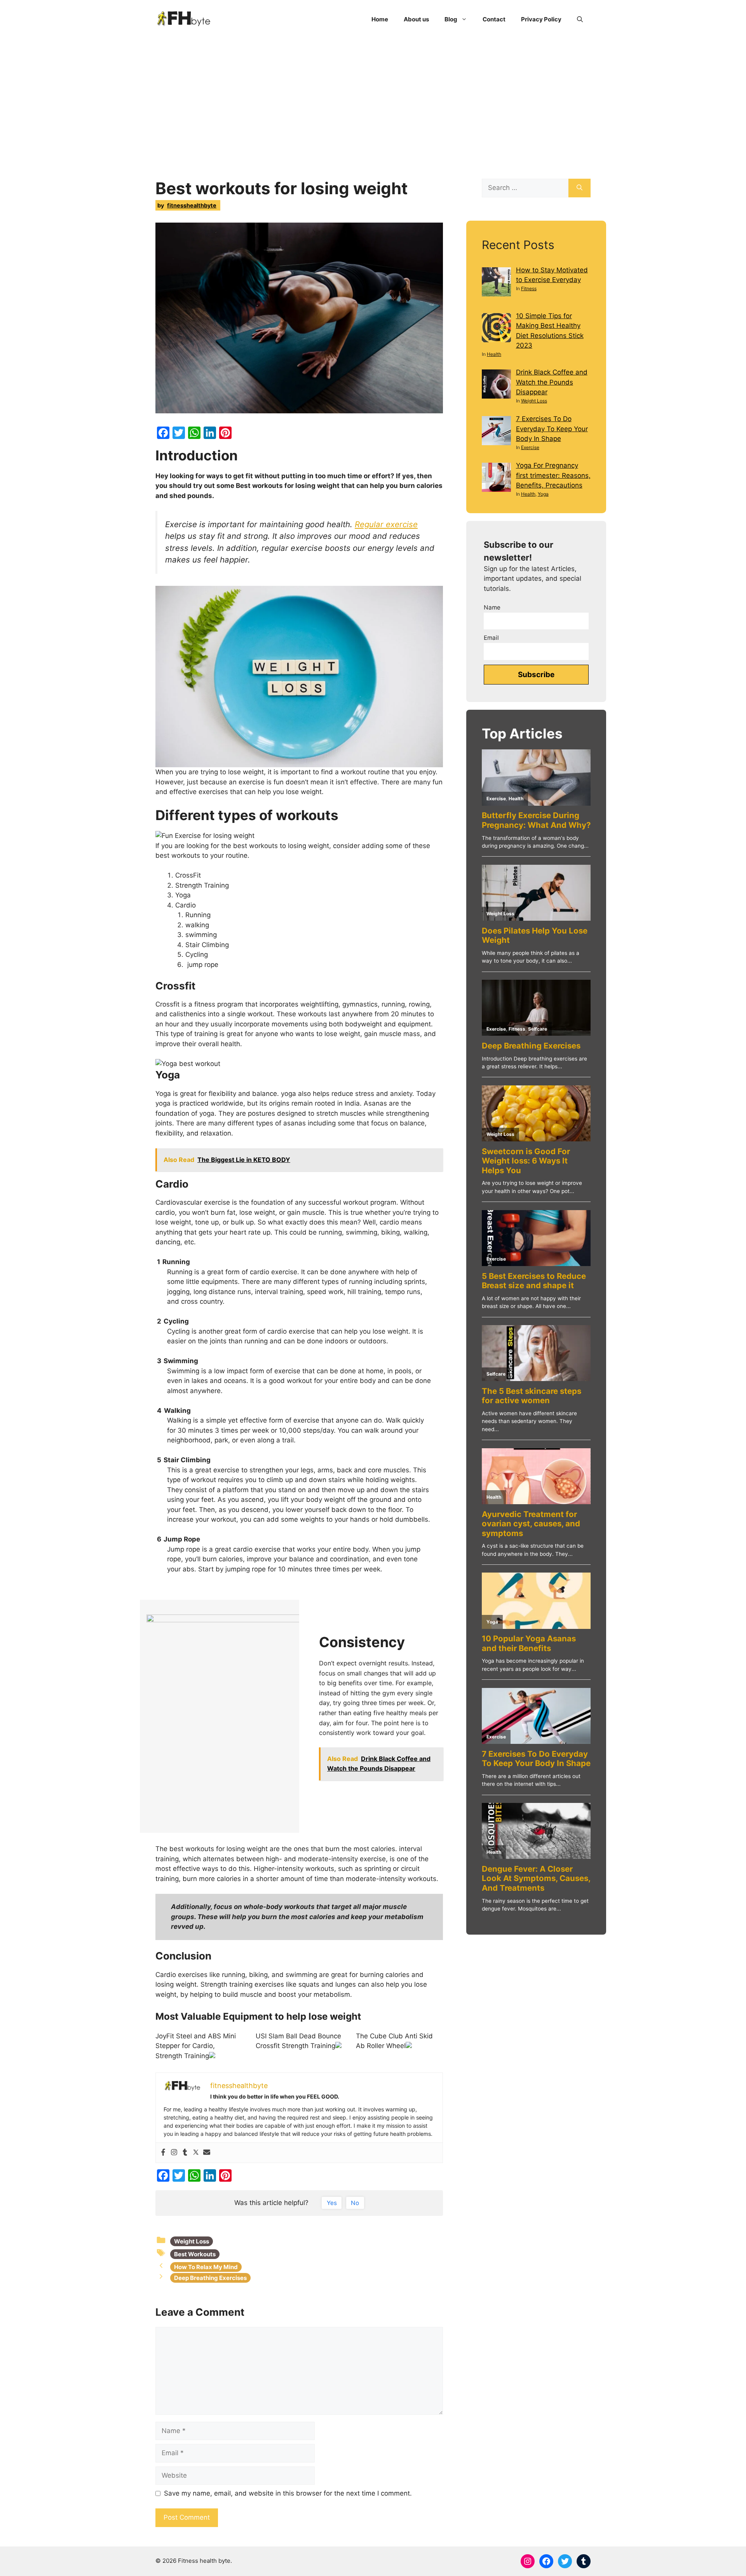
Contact (494, 19)
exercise (402, 524)
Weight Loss (192, 2241)
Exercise (530, 447)
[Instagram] (174, 2153)
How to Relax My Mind (206, 2267)
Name (492, 607)
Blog (451, 19)
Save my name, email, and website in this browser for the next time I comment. (288, 2493)
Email (491, 638)
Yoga (543, 494)
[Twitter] (196, 2153)
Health (494, 354)
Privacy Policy (541, 19)
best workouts (195, 2254)
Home (380, 19)
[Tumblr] (185, 2153)
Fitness (529, 288)
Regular (369, 524)
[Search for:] (525, 188)
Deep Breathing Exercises (210, 2278)
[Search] (580, 188)
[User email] (207, 2153)
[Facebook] (163, 2153)
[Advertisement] (373, 97)
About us (416, 19)
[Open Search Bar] (580, 19)
